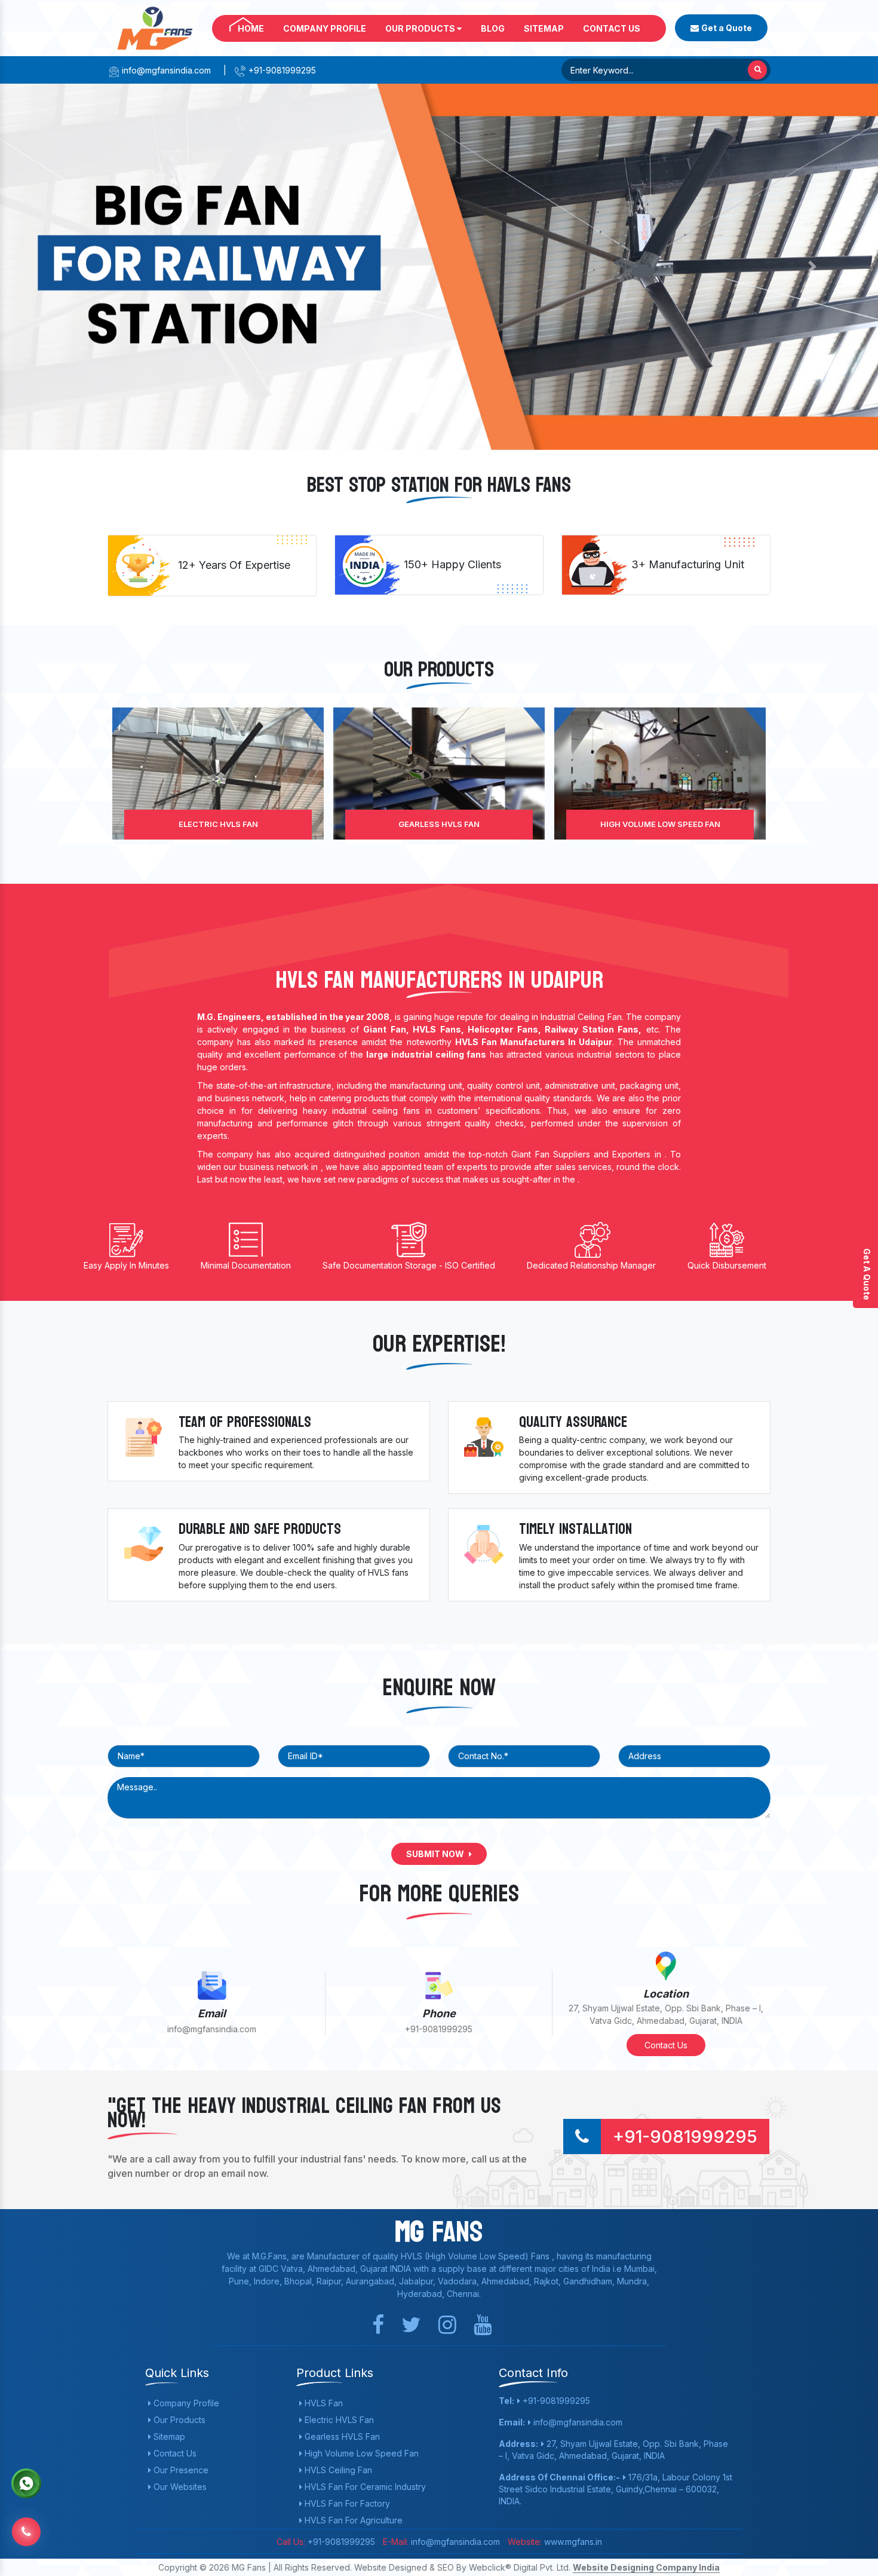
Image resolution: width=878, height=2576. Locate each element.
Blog (493, 28)
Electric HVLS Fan (338, 2420)
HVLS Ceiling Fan (660, 824)
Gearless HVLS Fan (218, 824)
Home (251, 28)
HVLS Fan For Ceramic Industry (364, 2487)
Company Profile (325, 28)
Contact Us (612, 28)
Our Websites (179, 2487)
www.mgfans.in (572, 2542)
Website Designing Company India (646, 2567)
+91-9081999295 (281, 70)
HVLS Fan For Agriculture (352, 2520)
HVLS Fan (323, 2403)
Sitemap (544, 28)
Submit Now (436, 1854)
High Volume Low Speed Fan (439, 824)
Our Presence (180, 2470)
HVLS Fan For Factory (346, 2503)
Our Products (421, 28)
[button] (66, 267)
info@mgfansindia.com (165, 70)
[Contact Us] (26, 2529)
